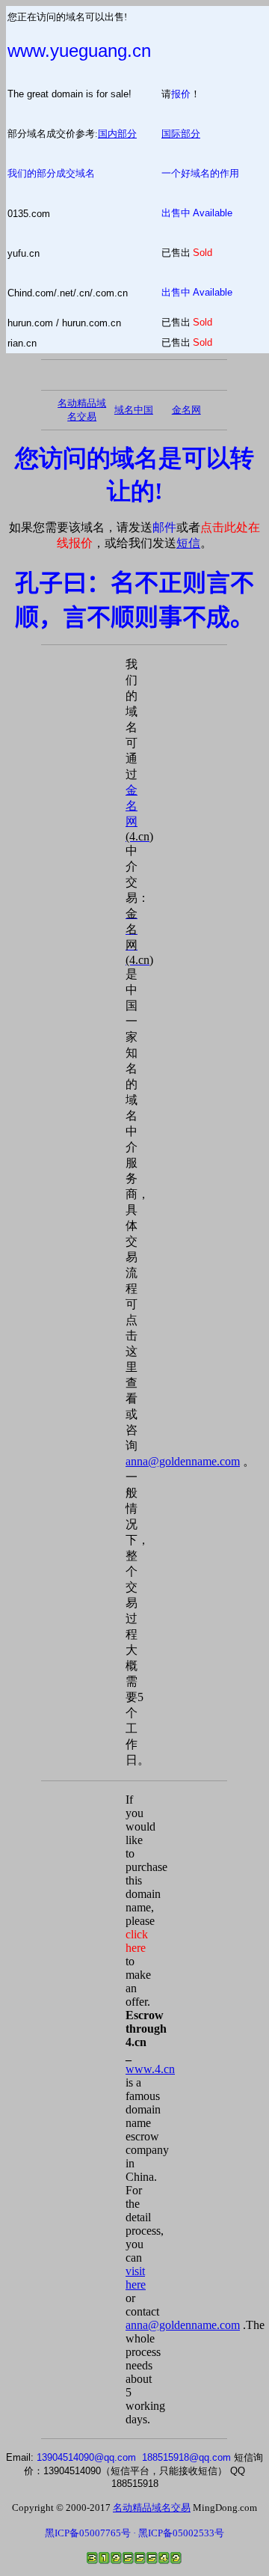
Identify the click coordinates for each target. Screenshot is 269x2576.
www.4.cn (150, 2069)
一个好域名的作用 (200, 173)
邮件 (164, 527)
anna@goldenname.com (183, 1461)
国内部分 (117, 134)
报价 (181, 94)
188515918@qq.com (186, 2457)
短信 (188, 543)
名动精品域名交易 (152, 2508)
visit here (136, 2278)
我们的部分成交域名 (51, 173)
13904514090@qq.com (86, 2457)
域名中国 (134, 410)
